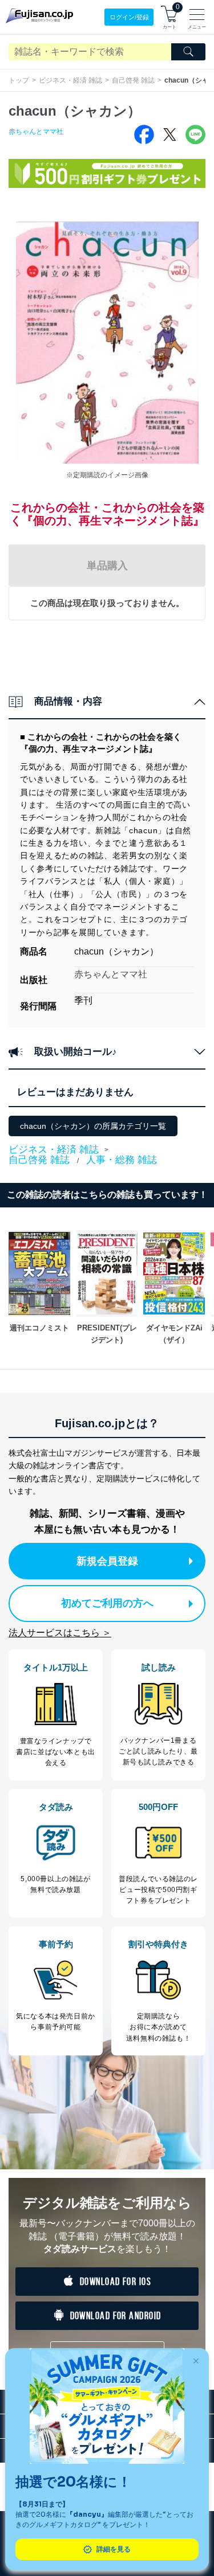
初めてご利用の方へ (107, 1603)
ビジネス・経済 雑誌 (70, 80)
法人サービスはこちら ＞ (60, 1633)
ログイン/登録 (129, 17)
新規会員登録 (107, 1561)
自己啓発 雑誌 (133, 80)
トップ (19, 80)
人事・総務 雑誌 (122, 1160)
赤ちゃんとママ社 (36, 132)
